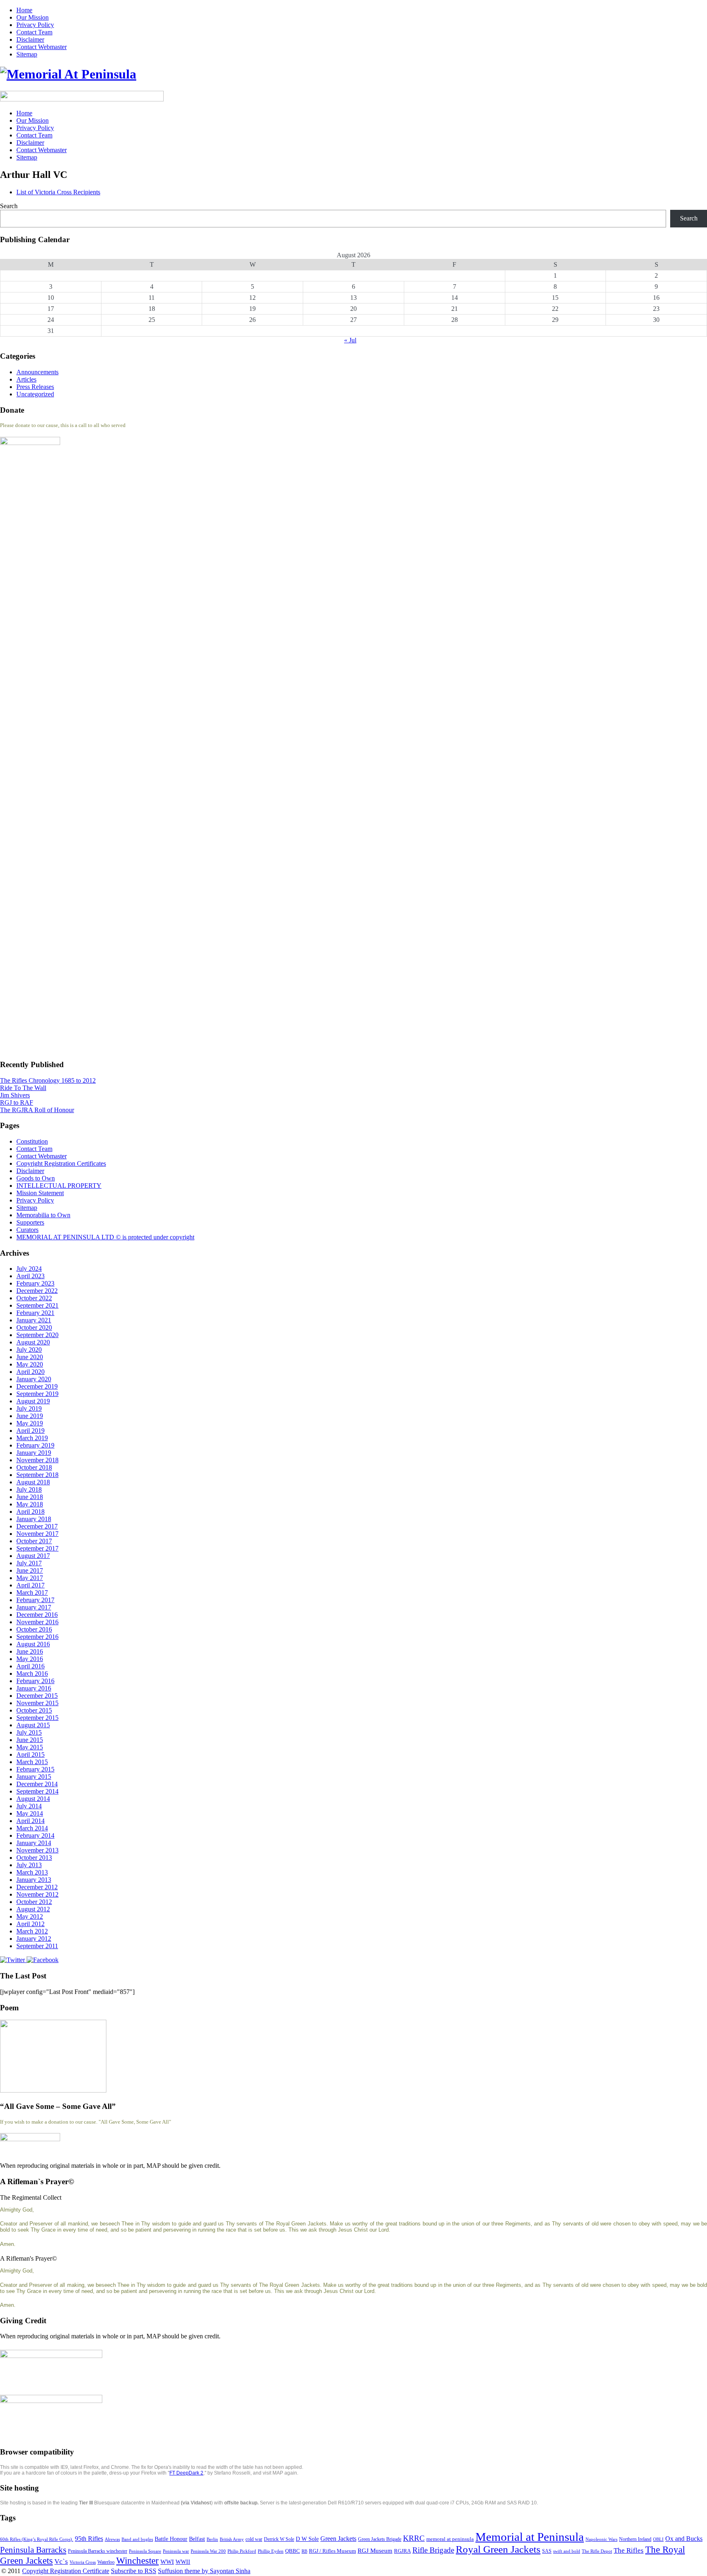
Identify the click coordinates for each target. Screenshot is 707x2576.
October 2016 (34, 1629)
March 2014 (32, 1828)
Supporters (30, 1222)
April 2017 (30, 1585)
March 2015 (32, 1762)
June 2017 (30, 1570)
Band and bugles (137, 2539)
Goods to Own (36, 1178)
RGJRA (402, 2551)
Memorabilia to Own (43, 1215)
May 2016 (30, 1659)
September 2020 (37, 1335)
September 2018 (37, 1475)
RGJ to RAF (17, 1103)
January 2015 (34, 1777)
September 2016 (37, 1637)
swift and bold (567, 2551)
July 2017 (29, 1563)
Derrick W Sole (279, 2539)
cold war (254, 2539)
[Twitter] (13, 1960)
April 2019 (30, 1431)
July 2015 (29, 1732)
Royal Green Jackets (498, 2549)
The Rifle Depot (597, 2551)
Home (24, 10)
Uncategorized (35, 394)
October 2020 (34, 1327)
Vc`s (61, 2561)
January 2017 (34, 1607)
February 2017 (35, 1600)
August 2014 (33, 1799)
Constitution (32, 1141)
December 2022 (37, 1291)
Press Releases (35, 387)
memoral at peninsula (450, 2539)
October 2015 (34, 1710)
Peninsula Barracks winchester (98, 2551)
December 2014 (37, 1784)
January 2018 (34, 1519)
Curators (27, 1230)
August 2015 (33, 1725)
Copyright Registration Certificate (66, 2571)
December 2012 (37, 1887)
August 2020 (33, 1342)
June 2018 (30, 1497)
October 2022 (34, 1298)
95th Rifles (89, 2539)
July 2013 (29, 1865)
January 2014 (34, 1843)
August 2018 (33, 1482)
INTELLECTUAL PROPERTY (59, 1186)
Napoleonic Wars (601, 2539)
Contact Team (34, 32)
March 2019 (32, 1438)
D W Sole (307, 2539)
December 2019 (37, 1386)
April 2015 (30, 1754)
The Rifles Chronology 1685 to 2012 (48, 1080)
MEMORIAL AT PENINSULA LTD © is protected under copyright (105, 1237)
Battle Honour (171, 2539)
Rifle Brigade (433, 2550)
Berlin (212, 2539)
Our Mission (33, 17)
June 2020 (30, 1357)
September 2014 (37, 1791)
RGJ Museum (375, 2551)
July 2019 (29, 1408)
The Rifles (629, 2550)
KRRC (414, 2538)
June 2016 (30, 1651)
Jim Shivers (15, 1095)
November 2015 (37, 1703)
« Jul (350, 340)
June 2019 (30, 1416)
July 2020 (29, 1350)
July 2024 (29, 1269)
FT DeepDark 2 (186, 2473)
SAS (547, 2551)
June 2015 (30, 1740)
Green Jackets (338, 2539)
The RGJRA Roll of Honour (37, 1110)
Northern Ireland (635, 2539)
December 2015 (37, 1696)
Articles (26, 379)
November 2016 (37, 1622)
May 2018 (30, 1504)
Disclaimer (30, 39)
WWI (167, 2562)
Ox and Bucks (684, 2539)
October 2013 (34, 1858)
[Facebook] (43, 1960)
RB (304, 2551)
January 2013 (34, 1880)
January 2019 (34, 1453)
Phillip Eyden (271, 2551)
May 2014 (30, 1813)
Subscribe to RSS (134, 2571)
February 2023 (35, 1283)
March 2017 (32, 1593)
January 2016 (34, 1688)
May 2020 (30, 1364)
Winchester (137, 2560)
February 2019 (35, 1445)
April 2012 (30, 1924)
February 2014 (35, 1835)
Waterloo (106, 2562)
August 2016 (33, 1644)
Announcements (37, 372)
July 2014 (29, 1806)
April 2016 (30, 1666)
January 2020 (34, 1379)
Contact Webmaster (42, 47)
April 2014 (30, 1821)
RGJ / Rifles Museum (332, 2551)
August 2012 (33, 1909)
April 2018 (30, 1512)
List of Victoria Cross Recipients (58, 192)
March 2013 (32, 1872)
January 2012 (34, 1939)
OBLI (658, 2539)
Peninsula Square (145, 2551)
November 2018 (37, 1460)
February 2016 (35, 1681)
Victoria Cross (83, 2562)
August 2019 (33, 1401)
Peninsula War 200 (208, 2551)
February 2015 (35, 1769)
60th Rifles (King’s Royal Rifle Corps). (37, 2539)
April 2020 (30, 1372)
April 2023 (30, 1276)
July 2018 (29, 1489)
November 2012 (37, 1894)
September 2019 (37, 1394)
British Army (232, 2539)
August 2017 (33, 1556)
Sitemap (27, 54)
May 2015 (30, 1747)
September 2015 (37, 1718)
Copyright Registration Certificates (61, 1163)
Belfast (197, 2539)
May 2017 (30, 1578)
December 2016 (37, 1615)
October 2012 (34, 1902)
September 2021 (37, 1305)
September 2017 (37, 1548)
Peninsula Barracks (33, 2550)
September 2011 (37, 1946)
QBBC (293, 2551)
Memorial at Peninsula (530, 2537)
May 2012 (30, 1916)
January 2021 (34, 1320)
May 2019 (30, 1423)
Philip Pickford (242, 2551)
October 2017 (34, 1541)
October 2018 (34, 1467)
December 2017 (37, 1526)
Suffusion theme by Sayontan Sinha (204, 2571)
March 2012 (32, 1931)
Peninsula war (176, 2551)
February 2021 (35, 1313)
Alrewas (112, 2539)
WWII (183, 2562)
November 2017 (37, 1534)
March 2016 (32, 1674)
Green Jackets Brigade (380, 2539)
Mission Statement (40, 1193)
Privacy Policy (35, 25)
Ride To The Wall (23, 1088)
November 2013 (37, 1850)
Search (9, 206)
